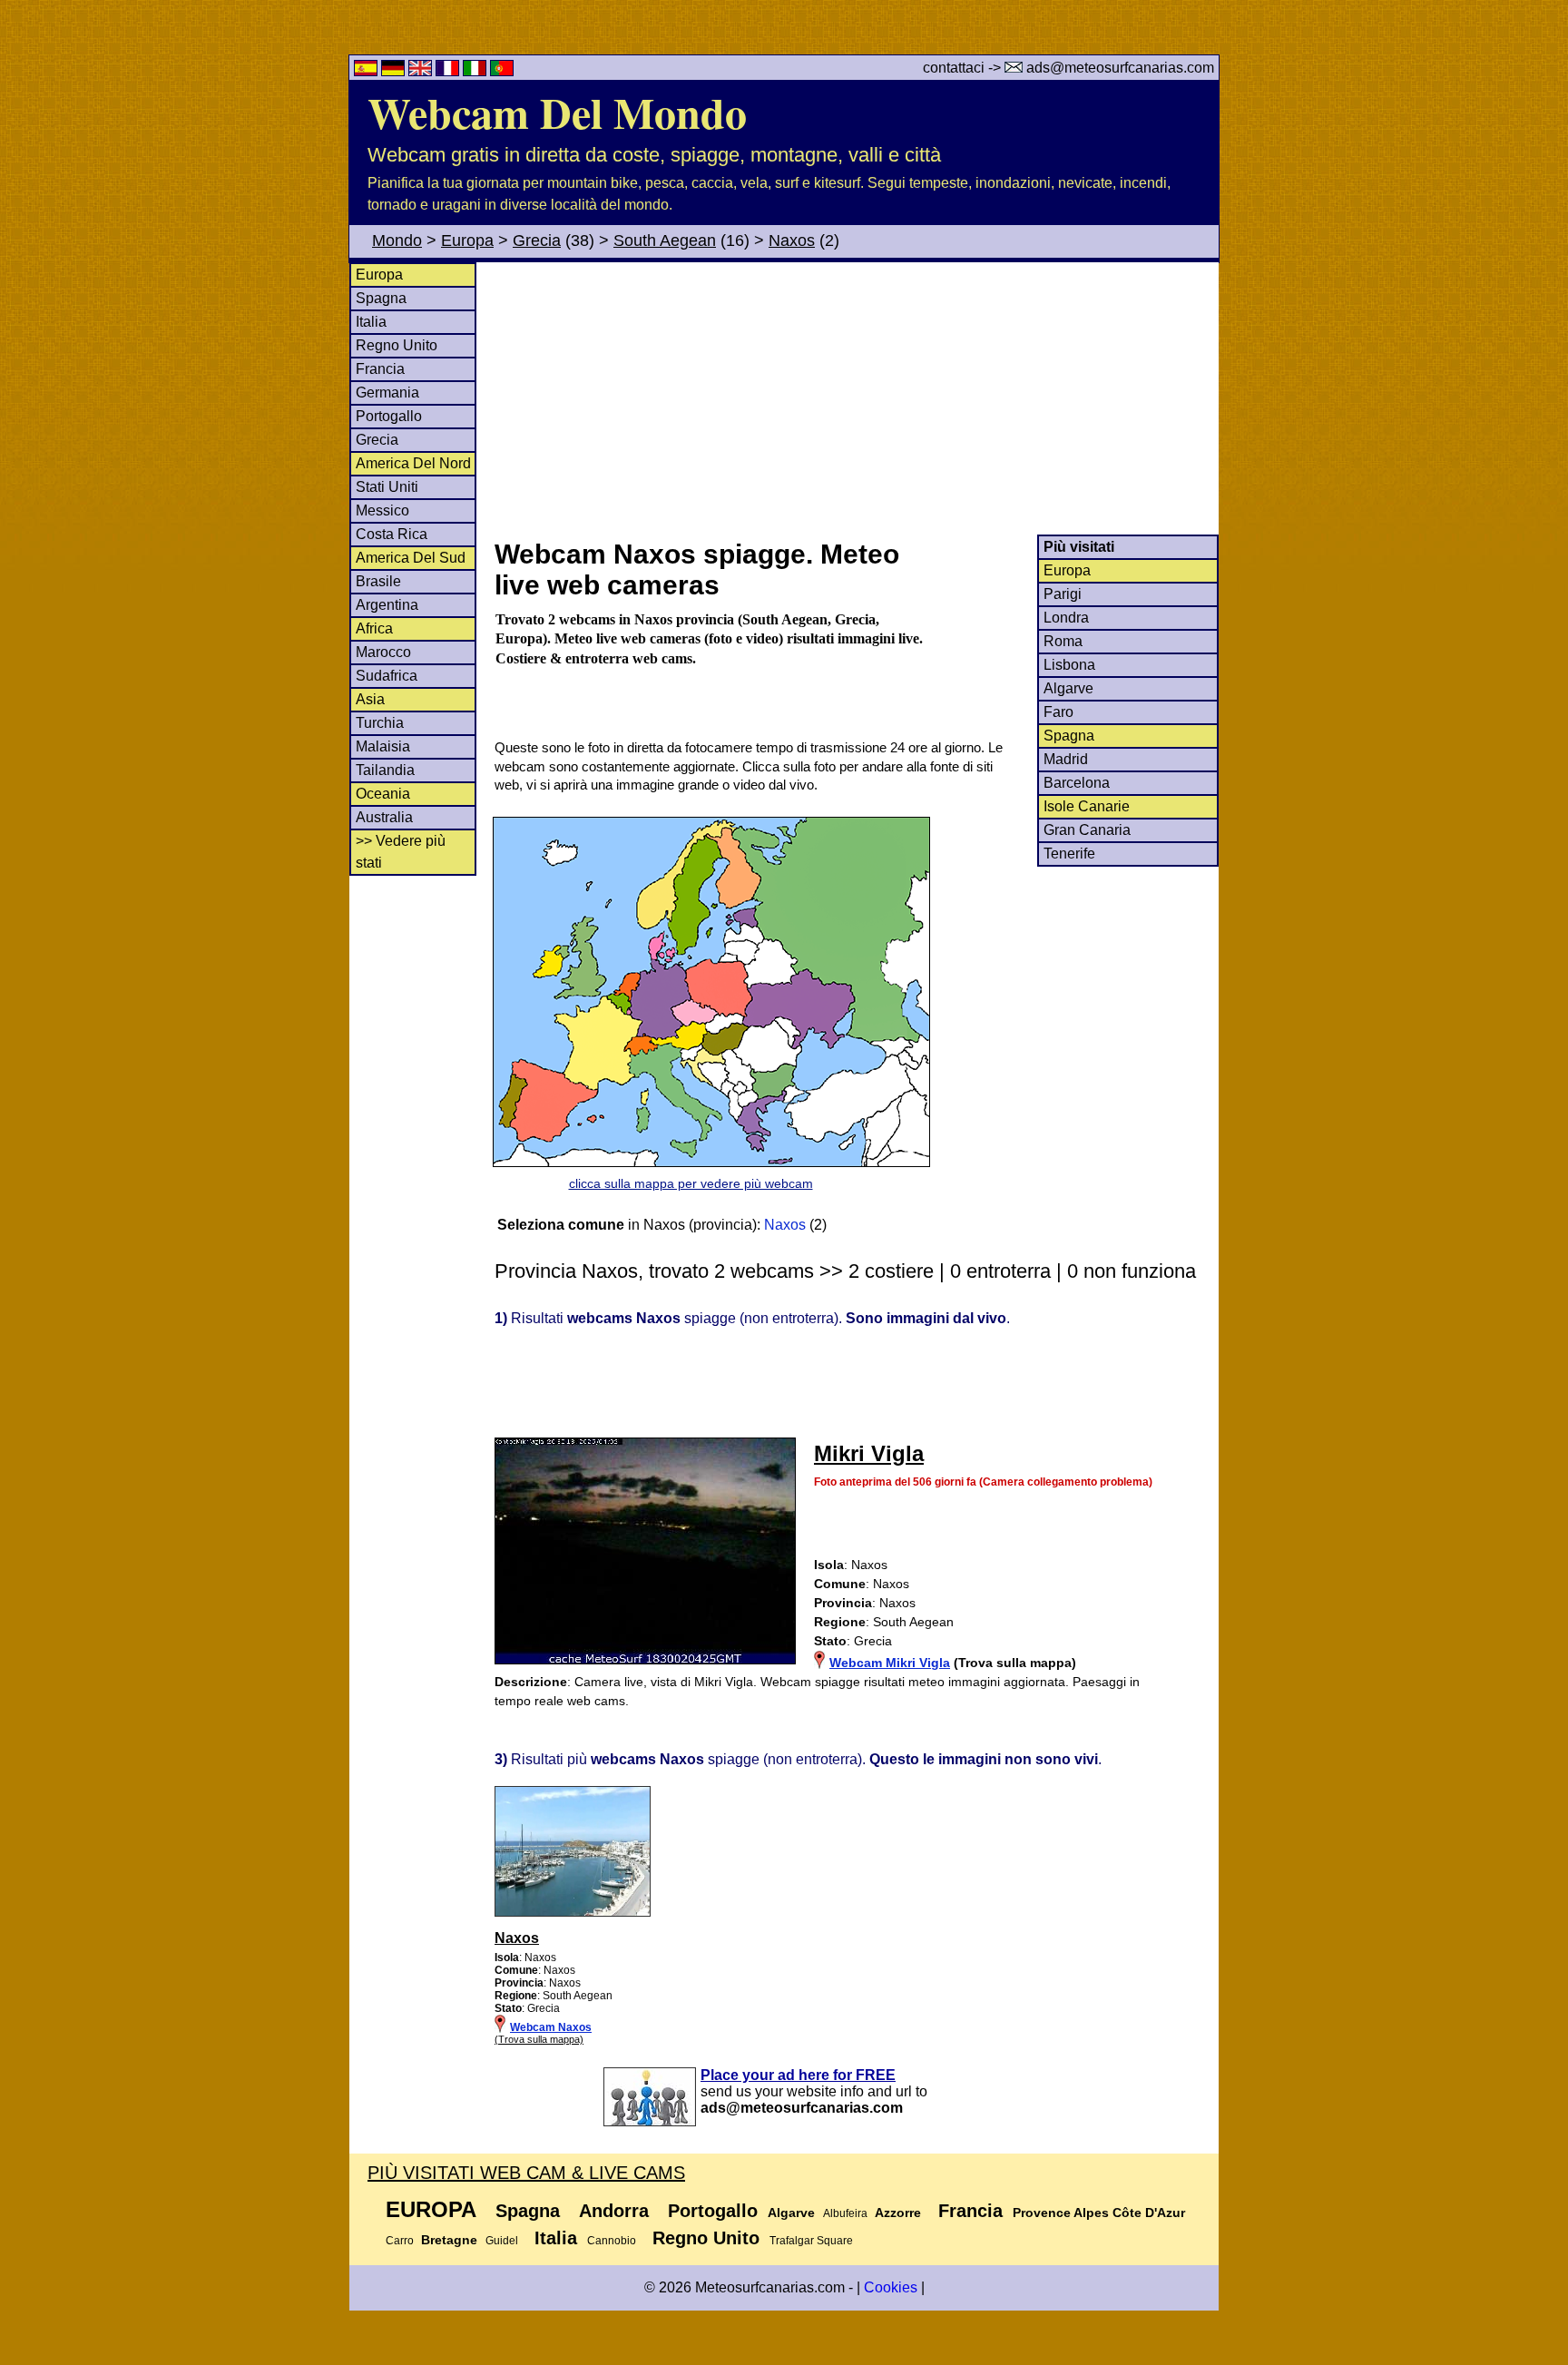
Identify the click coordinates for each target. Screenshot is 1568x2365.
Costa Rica (392, 534)
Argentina (387, 605)
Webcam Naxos (551, 2027)
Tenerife (1069, 854)
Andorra (614, 2211)
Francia (380, 369)
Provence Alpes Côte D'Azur (1099, 2213)
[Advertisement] (856, 398)
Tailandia (385, 770)
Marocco (383, 652)
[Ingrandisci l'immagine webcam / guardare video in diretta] (573, 1913)
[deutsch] (395, 71)
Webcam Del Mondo (557, 112)
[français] (449, 71)
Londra (1066, 618)
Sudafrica (387, 676)
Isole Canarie (1087, 806)
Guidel (502, 2241)
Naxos (792, 240)
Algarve (1068, 688)
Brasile (378, 581)
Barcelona (1077, 783)
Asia (370, 699)
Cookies (891, 2287)
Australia (384, 817)
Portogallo (389, 416)
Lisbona (1069, 665)
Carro (400, 2241)
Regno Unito (397, 345)
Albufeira (845, 2213)
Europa (467, 240)
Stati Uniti (387, 487)
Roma (1063, 641)
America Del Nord (413, 463)
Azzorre (898, 2213)
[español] (367, 71)
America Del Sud (411, 558)
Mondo (397, 240)
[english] (422, 71)
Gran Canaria (1087, 830)
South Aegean (665, 240)
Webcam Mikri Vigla (890, 1663)
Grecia (537, 240)
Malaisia (383, 746)
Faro (1058, 712)
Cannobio (612, 2241)
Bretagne (449, 2240)
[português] (502, 71)
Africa (374, 628)
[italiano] (476, 71)
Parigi (1063, 594)
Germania (387, 393)
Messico (382, 510)
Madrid (1066, 759)
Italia (371, 322)
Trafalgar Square (811, 2241)
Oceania (383, 794)
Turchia (380, 723)
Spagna (381, 298)
